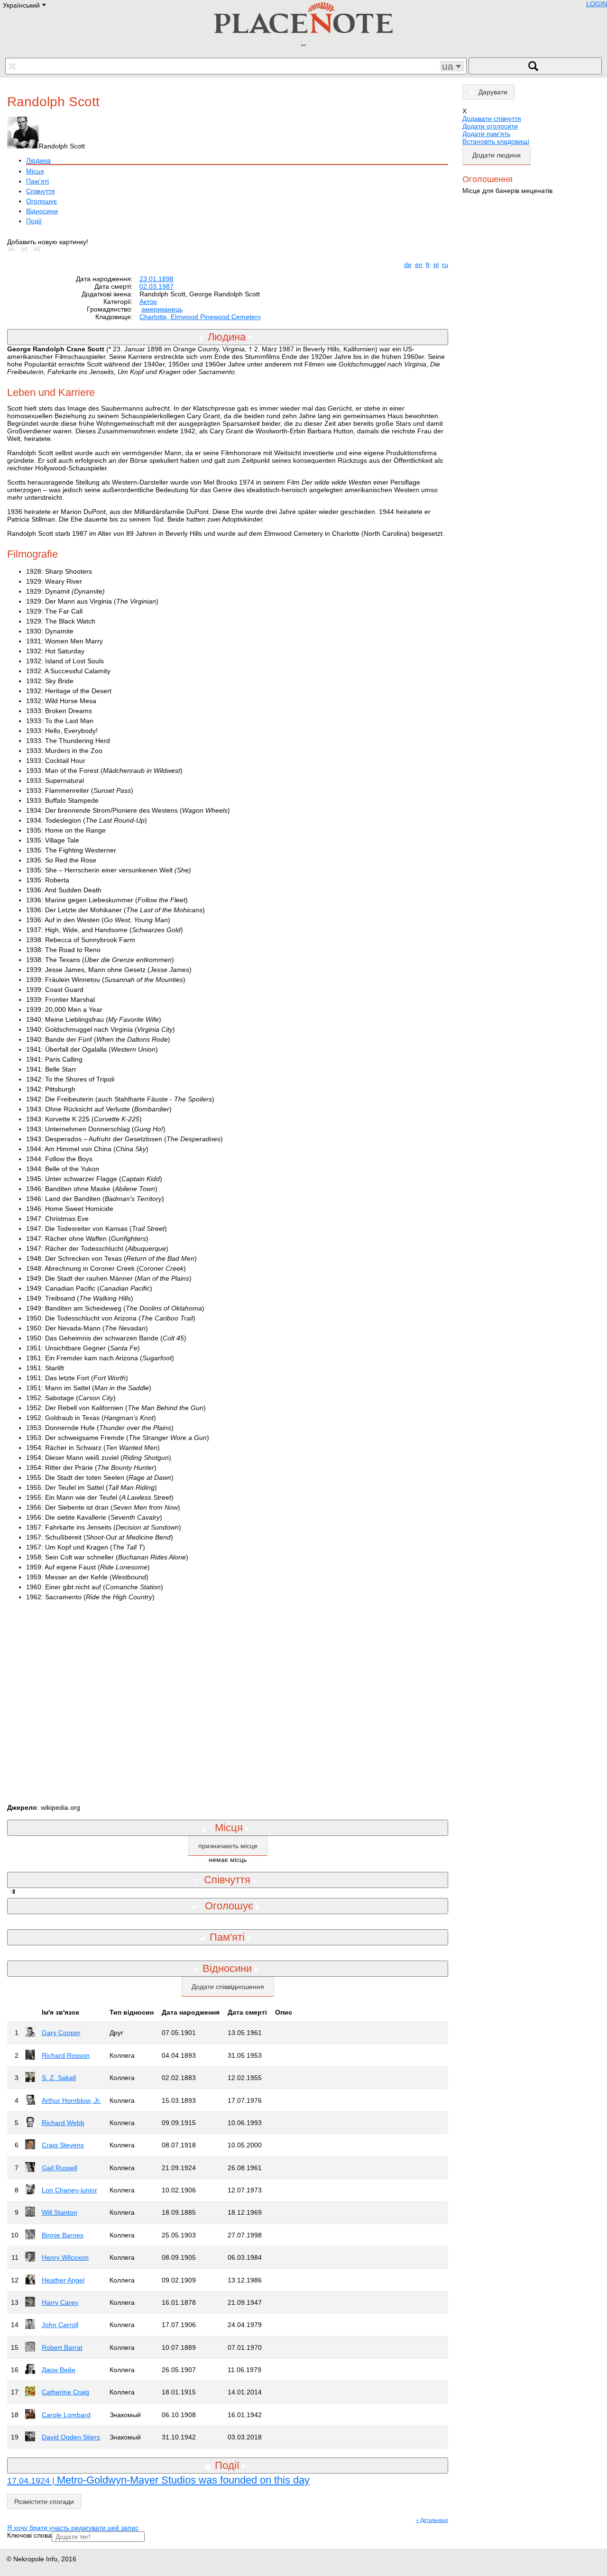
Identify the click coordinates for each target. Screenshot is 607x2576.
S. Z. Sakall (59, 2078)
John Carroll (60, 2325)
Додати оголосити (490, 126)
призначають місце (228, 1846)
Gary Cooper (61, 2033)
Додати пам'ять (486, 134)
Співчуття (41, 191)
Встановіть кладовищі (496, 141)
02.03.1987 (156, 286)
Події (34, 221)
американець (162, 309)
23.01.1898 (156, 279)
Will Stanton (60, 2212)
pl (436, 265)
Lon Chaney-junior (69, 2190)
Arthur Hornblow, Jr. (71, 2100)
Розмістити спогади (44, 2502)
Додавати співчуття (492, 119)
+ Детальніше (432, 2520)
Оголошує (41, 201)
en (419, 265)
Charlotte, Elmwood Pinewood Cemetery (200, 317)
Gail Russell (60, 2168)
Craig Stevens (63, 2145)
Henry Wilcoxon (65, 2257)
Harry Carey (60, 2302)
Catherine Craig (65, 2392)
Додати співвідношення (228, 1987)
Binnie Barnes (63, 2235)
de (408, 265)
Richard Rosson (66, 2055)
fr (428, 265)
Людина (38, 160)
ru (445, 265)
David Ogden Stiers (71, 2437)
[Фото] (13, 249)
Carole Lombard (66, 2415)
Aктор (148, 302)
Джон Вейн (59, 2370)
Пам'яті (37, 181)
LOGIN (597, 4)
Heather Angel (63, 2280)
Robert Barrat (62, 2347)
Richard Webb (63, 2123)
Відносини (42, 211)
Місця (35, 171)
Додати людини (497, 155)
